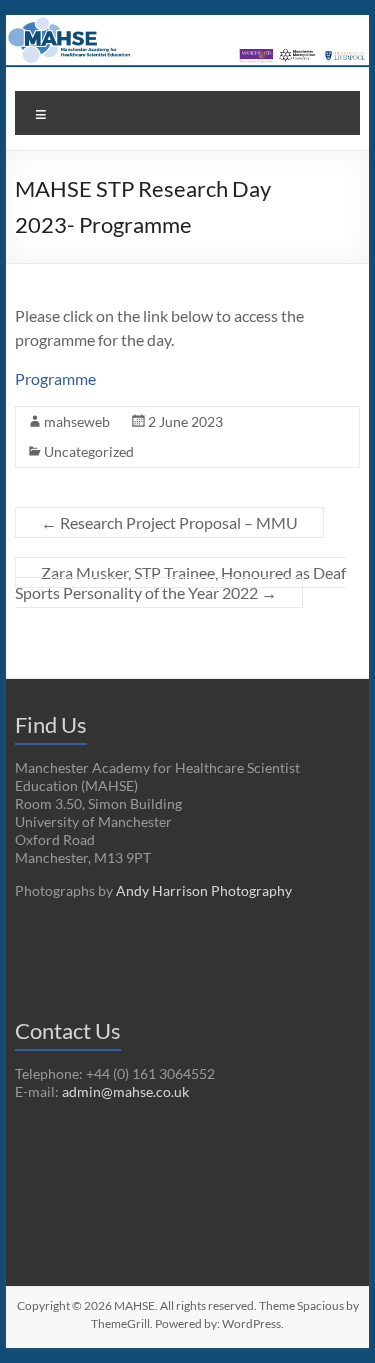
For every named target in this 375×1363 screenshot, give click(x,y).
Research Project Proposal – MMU (169, 522)
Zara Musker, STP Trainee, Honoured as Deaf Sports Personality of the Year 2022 (180, 582)
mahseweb (77, 421)
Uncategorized (89, 451)
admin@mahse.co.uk (125, 1091)
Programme (55, 378)
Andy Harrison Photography (204, 890)
